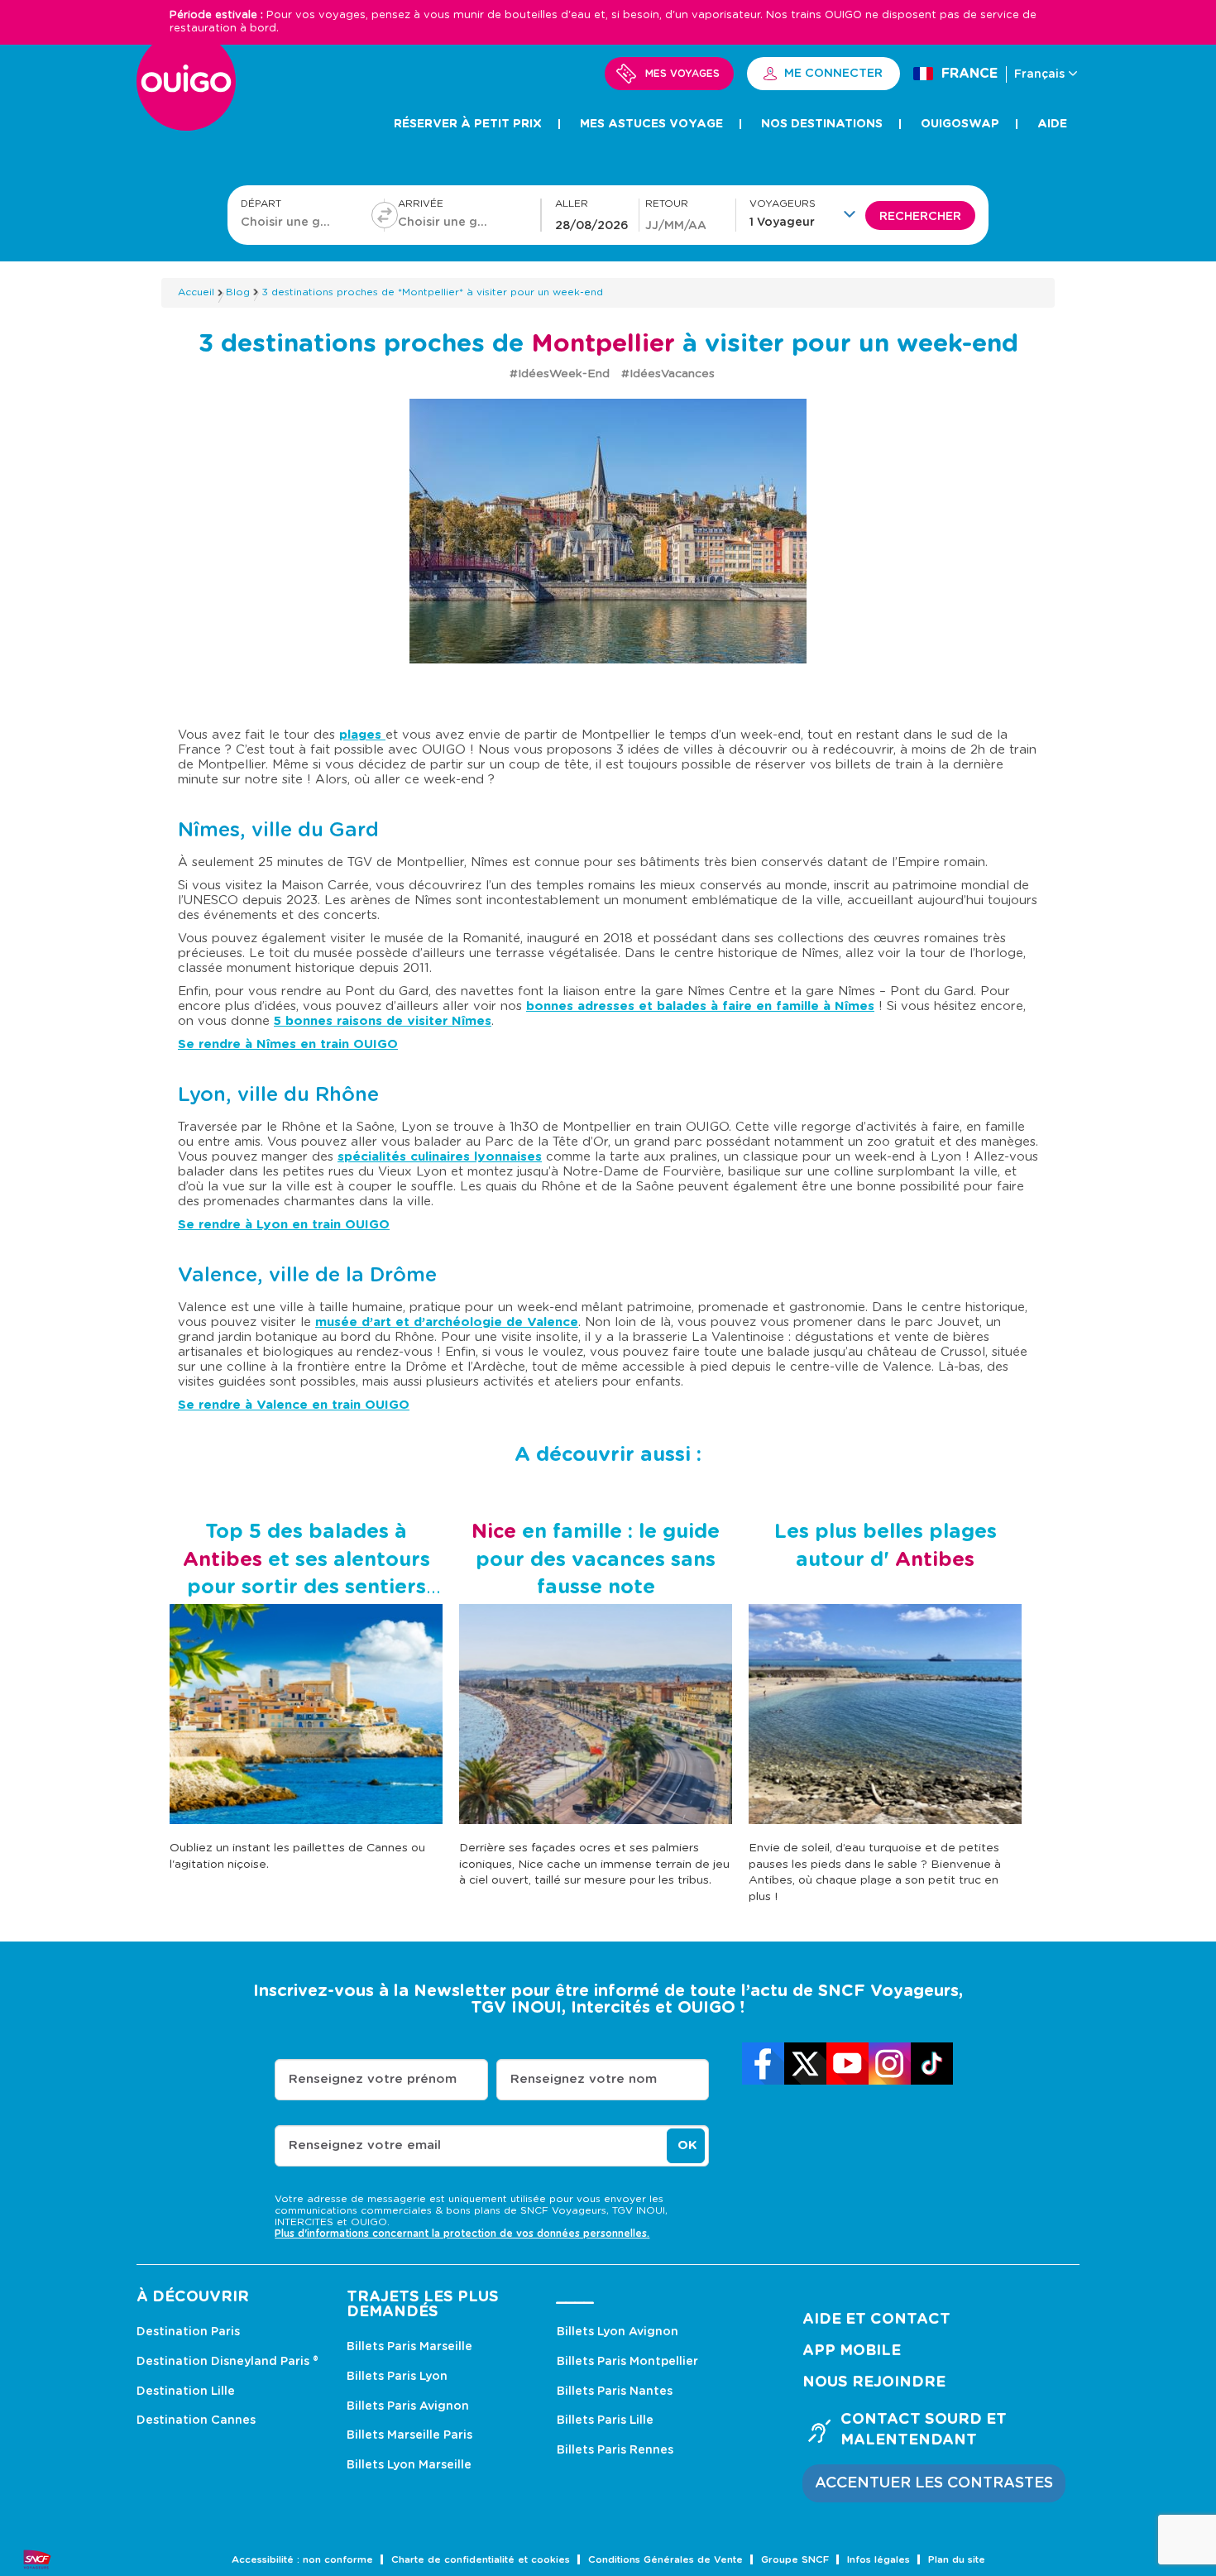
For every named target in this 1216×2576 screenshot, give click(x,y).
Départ (261, 204)
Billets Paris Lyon (397, 2377)
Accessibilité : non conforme (302, 2560)
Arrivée (421, 204)
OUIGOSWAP (960, 124)
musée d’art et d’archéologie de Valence (447, 1322)
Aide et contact (876, 2320)
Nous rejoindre (874, 2382)
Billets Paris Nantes (615, 2392)
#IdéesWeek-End (561, 374)
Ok (687, 2145)
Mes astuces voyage (651, 124)
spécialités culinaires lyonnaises (440, 1157)
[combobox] (289, 222)
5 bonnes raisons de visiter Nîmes (383, 1021)
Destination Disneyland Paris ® (227, 2362)
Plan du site (957, 2560)
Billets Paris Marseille (409, 2347)
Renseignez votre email (365, 2145)
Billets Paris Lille (605, 2420)
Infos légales (878, 2560)
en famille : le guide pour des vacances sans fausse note (596, 1560)
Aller (572, 204)
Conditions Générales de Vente (665, 2560)
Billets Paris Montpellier (627, 2362)
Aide (1052, 124)
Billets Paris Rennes (615, 2450)
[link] (763, 2064)
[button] (807, 213)
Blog (238, 292)
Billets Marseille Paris (409, 2435)
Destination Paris (188, 2332)
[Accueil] (186, 91)
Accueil (196, 292)
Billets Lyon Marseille (409, 2465)
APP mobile (852, 2351)
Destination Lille (186, 2392)
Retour (667, 204)
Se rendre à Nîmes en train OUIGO (288, 1044)
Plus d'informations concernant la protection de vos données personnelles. (462, 2234)
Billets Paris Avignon (408, 2406)
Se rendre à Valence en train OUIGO (294, 1405)
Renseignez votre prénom (373, 2079)
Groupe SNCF (795, 2560)
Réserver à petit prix (468, 124)
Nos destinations (822, 124)
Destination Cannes (196, 2420)
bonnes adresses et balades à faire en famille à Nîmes (700, 1006)
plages (362, 735)
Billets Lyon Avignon (618, 2332)
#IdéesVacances (668, 374)
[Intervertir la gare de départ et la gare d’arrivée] (385, 215)
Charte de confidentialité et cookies (481, 2560)
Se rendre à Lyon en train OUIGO (284, 1225)
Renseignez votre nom (584, 2079)
